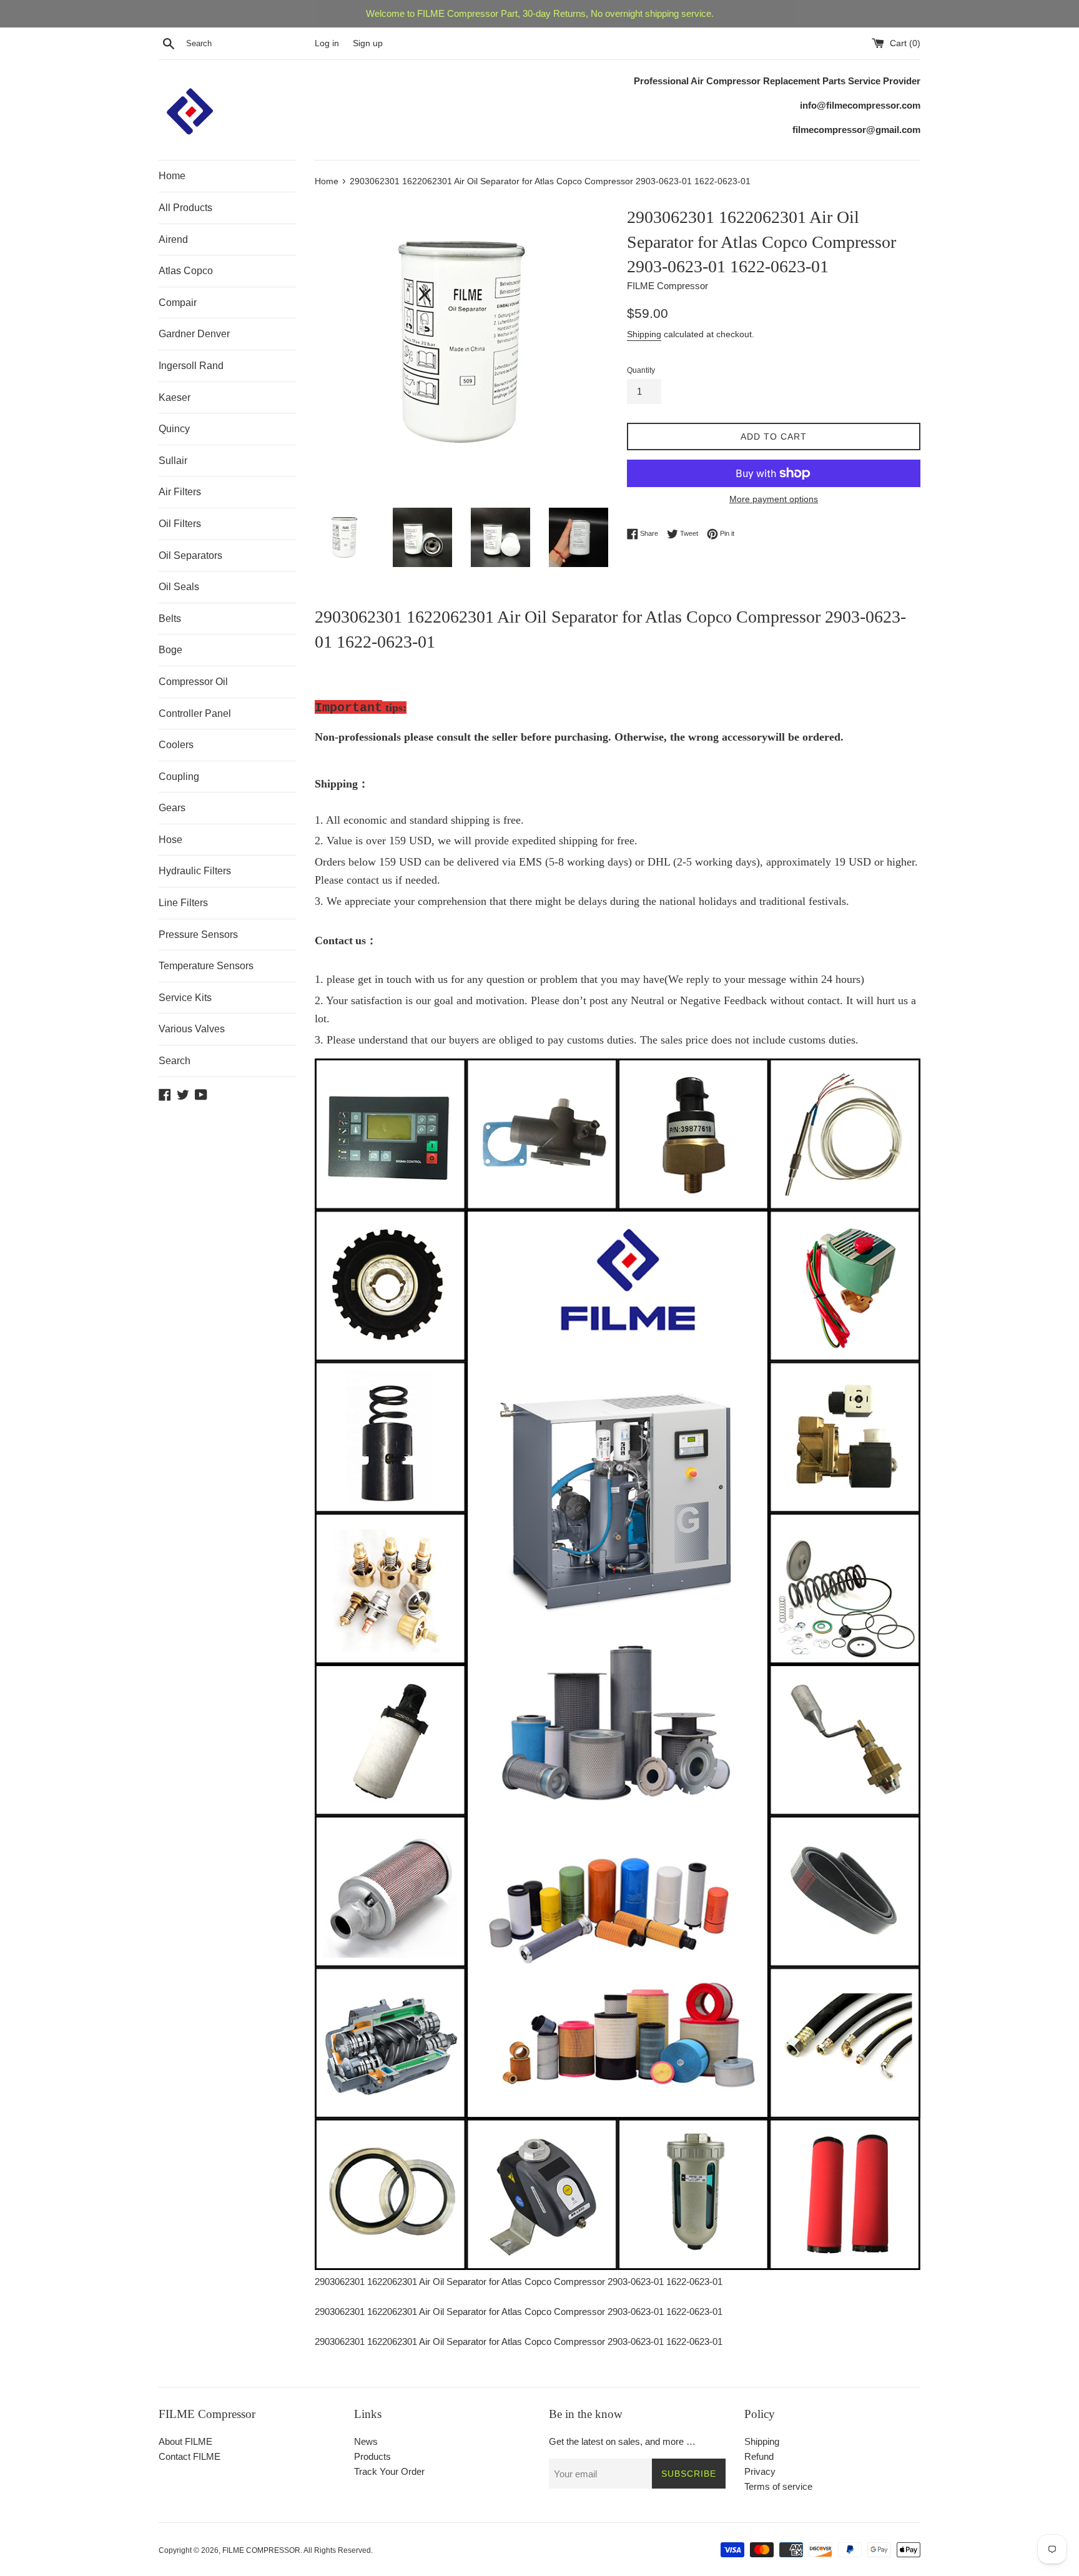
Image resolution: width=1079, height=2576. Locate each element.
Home (172, 176)
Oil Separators (190, 555)
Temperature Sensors (206, 966)
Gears (172, 808)
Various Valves (192, 1029)
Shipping (644, 334)
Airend (173, 239)
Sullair (173, 461)
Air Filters (180, 492)
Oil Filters (180, 524)
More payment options (774, 499)
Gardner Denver (194, 334)
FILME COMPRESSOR (261, 2550)
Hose (170, 840)
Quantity (641, 370)
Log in (327, 43)
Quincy (174, 429)
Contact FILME (190, 2456)
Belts (170, 619)
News (366, 2441)
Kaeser (175, 397)
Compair (178, 303)
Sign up (368, 43)
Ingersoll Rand (191, 366)
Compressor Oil (193, 682)
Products (372, 2456)
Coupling (179, 777)
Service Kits (185, 998)
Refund (759, 2456)
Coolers (176, 745)
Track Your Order (389, 2471)
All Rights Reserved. (338, 2550)
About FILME (185, 2441)
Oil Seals (179, 587)
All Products (185, 208)
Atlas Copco (186, 271)
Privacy (760, 2471)
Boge (170, 650)
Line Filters (183, 903)
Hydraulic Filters (195, 871)
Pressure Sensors (198, 935)
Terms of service (778, 2486)
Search (175, 1061)
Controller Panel (195, 713)
